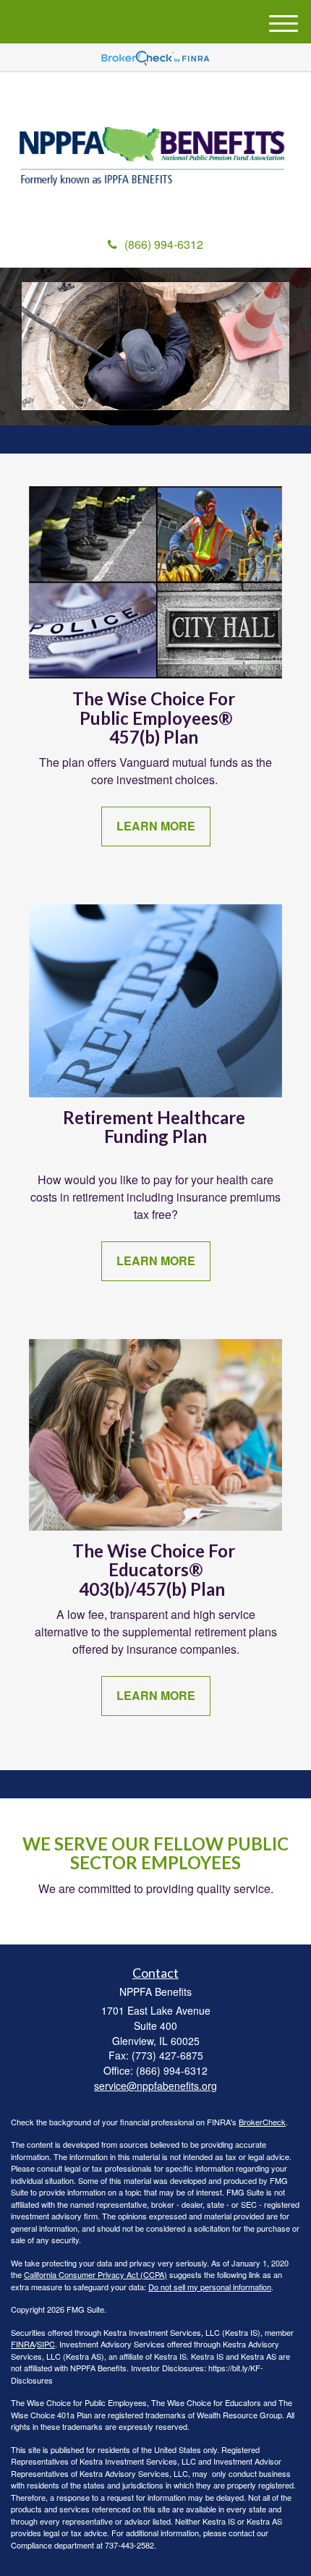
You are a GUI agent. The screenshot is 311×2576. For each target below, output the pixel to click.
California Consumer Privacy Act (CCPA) (95, 2274)
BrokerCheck (262, 2122)
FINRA (23, 2344)
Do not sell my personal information (210, 2287)
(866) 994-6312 (164, 244)
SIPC (46, 2344)
